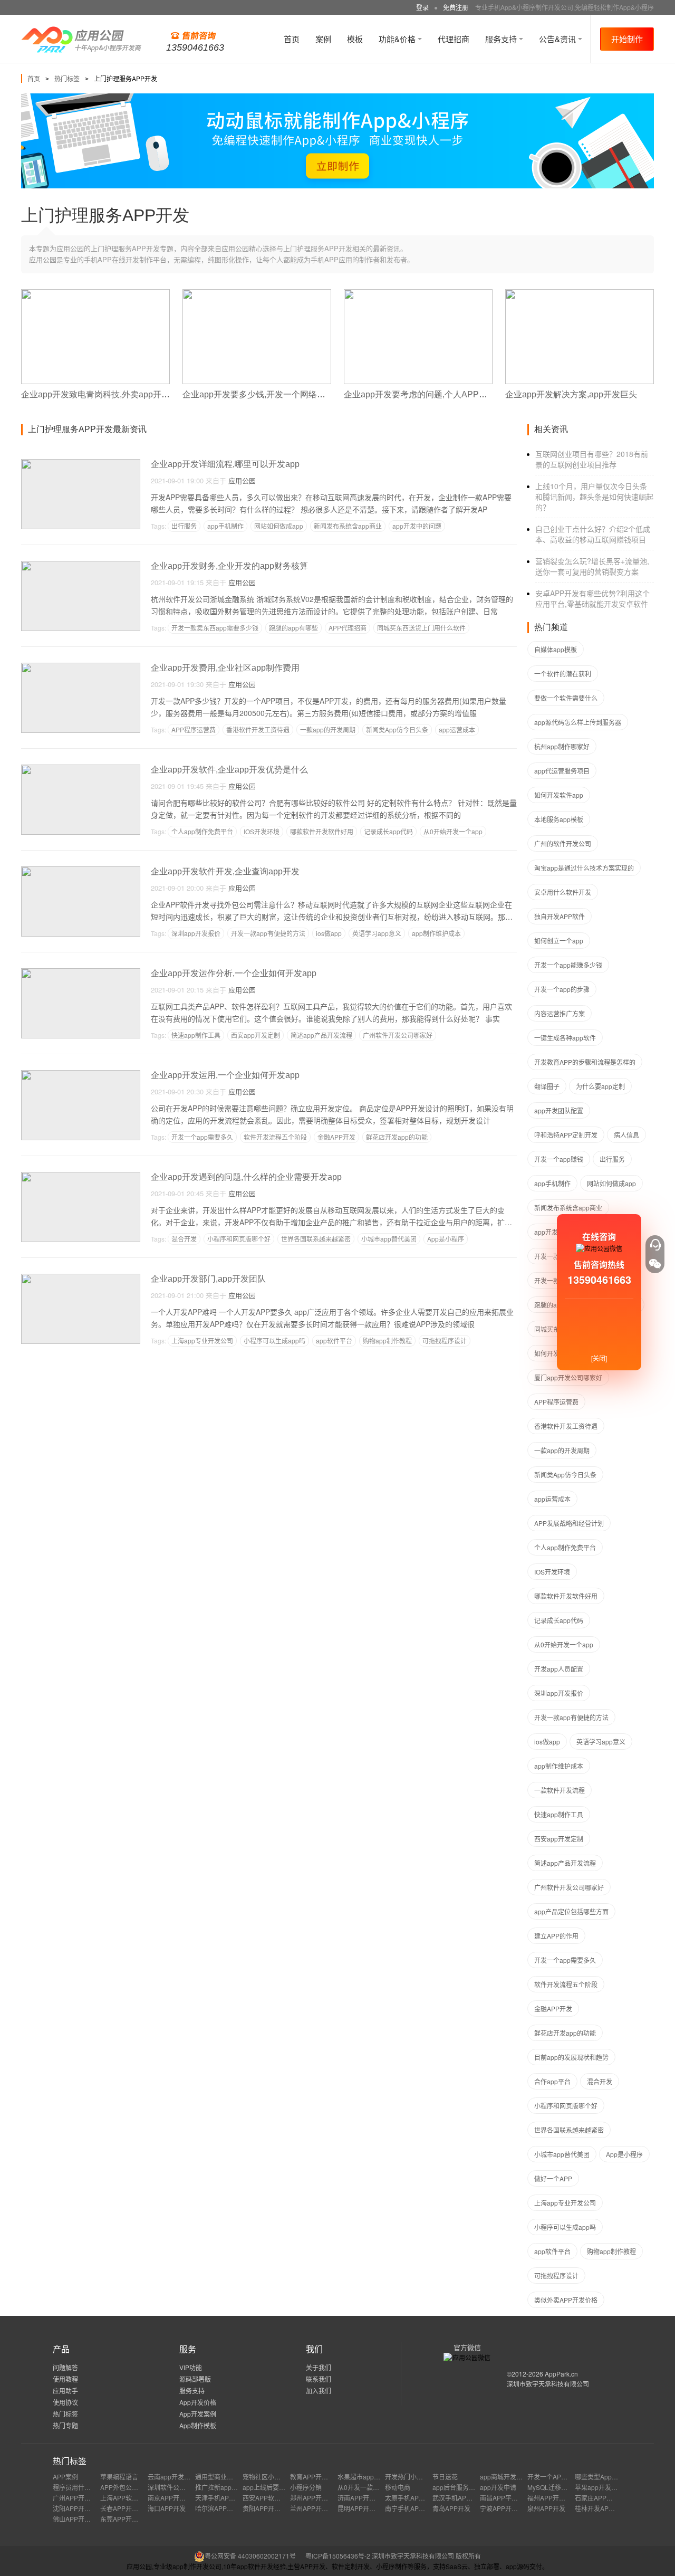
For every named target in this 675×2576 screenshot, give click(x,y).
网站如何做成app (279, 526)
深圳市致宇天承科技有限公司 (548, 2384)
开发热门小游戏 (407, 2477)
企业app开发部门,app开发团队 (208, 1279)
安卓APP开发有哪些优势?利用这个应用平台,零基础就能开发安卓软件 (592, 598)
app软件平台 (334, 1341)
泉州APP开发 (546, 2508)
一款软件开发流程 (560, 1790)
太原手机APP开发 (410, 2498)
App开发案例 (198, 2414)
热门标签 (67, 78)
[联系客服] (655, 1245)
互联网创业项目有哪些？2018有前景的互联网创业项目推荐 (592, 459)
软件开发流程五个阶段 (275, 1137)
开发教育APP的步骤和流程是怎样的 (585, 1062)
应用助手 (65, 2391)
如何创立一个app (559, 941)
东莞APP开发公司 (126, 2519)
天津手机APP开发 (220, 2498)
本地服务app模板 (559, 819)
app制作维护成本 (436, 933)
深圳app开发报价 (196, 933)
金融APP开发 (336, 1137)
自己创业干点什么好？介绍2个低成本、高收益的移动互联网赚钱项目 (593, 534)
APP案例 (65, 2477)
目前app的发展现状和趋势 (571, 2057)
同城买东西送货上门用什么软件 (421, 628)
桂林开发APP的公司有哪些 (613, 2508)
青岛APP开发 (451, 2508)
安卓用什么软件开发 (563, 892)
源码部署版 (195, 2379)
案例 (323, 39)
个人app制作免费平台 (202, 831)
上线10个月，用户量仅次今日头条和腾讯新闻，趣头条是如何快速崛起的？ (594, 497)
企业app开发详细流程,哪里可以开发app (225, 464)
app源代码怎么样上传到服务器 (578, 722)
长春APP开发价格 (126, 2508)
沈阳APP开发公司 (78, 2508)
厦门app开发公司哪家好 (568, 1377)
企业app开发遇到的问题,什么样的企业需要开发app (246, 1177)
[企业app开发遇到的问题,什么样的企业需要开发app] (81, 1176)
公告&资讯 (558, 39)
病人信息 (626, 1135)
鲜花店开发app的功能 (397, 1137)
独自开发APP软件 (560, 916)
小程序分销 (306, 2487)
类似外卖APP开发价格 (566, 2300)
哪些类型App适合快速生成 (612, 2477)
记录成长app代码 (388, 831)
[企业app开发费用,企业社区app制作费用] (81, 667)
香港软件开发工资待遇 (258, 729)
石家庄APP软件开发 (603, 2498)
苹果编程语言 (119, 2477)
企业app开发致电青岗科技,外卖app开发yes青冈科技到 (123, 394)
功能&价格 (398, 39)
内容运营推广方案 (560, 1013)
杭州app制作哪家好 (562, 746)
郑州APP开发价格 (315, 2498)
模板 (355, 39)
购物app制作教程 (387, 1341)
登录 (422, 7)
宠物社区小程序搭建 (271, 2477)
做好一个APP (553, 2178)
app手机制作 (225, 526)
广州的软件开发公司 (563, 843)
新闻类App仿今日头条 (397, 729)
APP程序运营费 (194, 729)
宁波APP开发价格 (505, 2508)
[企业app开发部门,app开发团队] (81, 1278)
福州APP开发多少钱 (556, 2498)
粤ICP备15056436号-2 (338, 2556)
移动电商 (398, 2487)
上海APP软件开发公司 (132, 2498)
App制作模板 (198, 2425)
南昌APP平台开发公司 (512, 2498)
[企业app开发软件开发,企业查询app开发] (81, 871)
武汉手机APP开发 (458, 2498)
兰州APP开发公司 (315, 2508)
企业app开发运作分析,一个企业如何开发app (234, 973)
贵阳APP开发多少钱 (271, 2508)
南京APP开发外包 (173, 2498)
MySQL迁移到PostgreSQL (565, 2487)
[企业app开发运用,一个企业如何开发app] (81, 1075)
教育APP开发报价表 (319, 2477)
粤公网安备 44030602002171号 (250, 2556)
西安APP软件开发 (268, 2498)
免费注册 (456, 7)
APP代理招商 (348, 628)
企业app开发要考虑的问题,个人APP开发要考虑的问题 (445, 394)
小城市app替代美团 (389, 1239)
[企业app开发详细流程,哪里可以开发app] (81, 464)
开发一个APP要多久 (556, 2477)
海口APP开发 (167, 2508)
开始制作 (627, 39)
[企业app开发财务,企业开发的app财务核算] (81, 565)
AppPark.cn (561, 2374)
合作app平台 (552, 2081)
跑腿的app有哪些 (293, 628)
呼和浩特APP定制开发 (566, 1135)
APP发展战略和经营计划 (569, 1523)
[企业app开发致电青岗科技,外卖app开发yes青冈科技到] (95, 294)
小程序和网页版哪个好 (239, 1239)
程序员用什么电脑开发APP (91, 2487)
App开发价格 (198, 2402)
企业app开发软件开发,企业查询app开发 (225, 871)
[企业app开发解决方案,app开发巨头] (580, 294)
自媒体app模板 (556, 649)
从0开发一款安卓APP (368, 2487)
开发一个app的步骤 (562, 989)
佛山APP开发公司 (78, 2519)
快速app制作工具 (196, 1035)
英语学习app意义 (377, 933)
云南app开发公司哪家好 (182, 2477)
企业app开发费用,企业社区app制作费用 (225, 668)
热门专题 (65, 2425)
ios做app (329, 933)
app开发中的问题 (417, 526)
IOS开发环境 (262, 831)
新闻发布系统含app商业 (348, 526)
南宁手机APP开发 (410, 2508)
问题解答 (65, 2367)
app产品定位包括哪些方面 (571, 1911)
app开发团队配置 (559, 1110)
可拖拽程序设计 (445, 1341)
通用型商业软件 (217, 2477)
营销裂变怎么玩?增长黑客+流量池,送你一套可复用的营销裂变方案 (592, 566)
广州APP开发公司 (78, 2498)
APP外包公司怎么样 (129, 2487)
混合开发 (184, 1239)
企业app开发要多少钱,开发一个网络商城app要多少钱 (282, 394)
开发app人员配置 (559, 1669)
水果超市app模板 (362, 2477)
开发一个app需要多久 (202, 1137)
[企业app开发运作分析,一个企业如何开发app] (81, 973)
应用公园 (242, 480)
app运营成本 (457, 729)
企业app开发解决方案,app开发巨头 (571, 394)
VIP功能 (191, 2367)
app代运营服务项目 (562, 771)
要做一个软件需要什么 (566, 698)
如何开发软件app (559, 795)
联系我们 (319, 2379)
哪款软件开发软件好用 (322, 831)
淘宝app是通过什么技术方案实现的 (584, 868)
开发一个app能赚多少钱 (568, 965)
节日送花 (445, 2477)
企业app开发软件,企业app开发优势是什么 (229, 770)
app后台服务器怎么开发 (466, 2487)
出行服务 (184, 526)
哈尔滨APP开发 (217, 2508)
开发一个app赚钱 (559, 1159)
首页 (292, 39)
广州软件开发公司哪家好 (398, 1035)
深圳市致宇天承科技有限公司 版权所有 (426, 2556)
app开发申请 (498, 2487)
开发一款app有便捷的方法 (268, 933)
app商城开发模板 (504, 2477)
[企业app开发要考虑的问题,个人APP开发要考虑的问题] (418, 294)
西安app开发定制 (255, 1035)
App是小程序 (446, 1239)
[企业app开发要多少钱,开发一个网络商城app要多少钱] (257, 294)
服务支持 (502, 39)
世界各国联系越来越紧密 (316, 1239)
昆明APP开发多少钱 (366, 2508)
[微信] (655, 1264)
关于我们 (319, 2367)
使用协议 (65, 2402)
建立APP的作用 (556, 1936)
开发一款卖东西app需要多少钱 (215, 628)
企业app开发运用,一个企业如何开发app (225, 1075)
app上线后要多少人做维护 (280, 2487)
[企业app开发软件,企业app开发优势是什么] (81, 769)
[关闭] (599, 1358)
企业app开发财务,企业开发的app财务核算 (229, 566)
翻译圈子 (547, 1086)
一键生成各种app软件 (565, 1038)
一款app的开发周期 (328, 729)
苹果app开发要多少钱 (606, 2487)
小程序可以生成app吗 (274, 1341)
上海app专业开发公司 (202, 1341)
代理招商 (454, 39)
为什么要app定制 (600, 1086)
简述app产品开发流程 (321, 1035)
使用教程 (65, 2379)
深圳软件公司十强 (173, 2487)
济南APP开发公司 (363, 2498)
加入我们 (319, 2391)
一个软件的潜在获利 (563, 674)
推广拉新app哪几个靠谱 (229, 2487)
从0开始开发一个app (453, 831)
